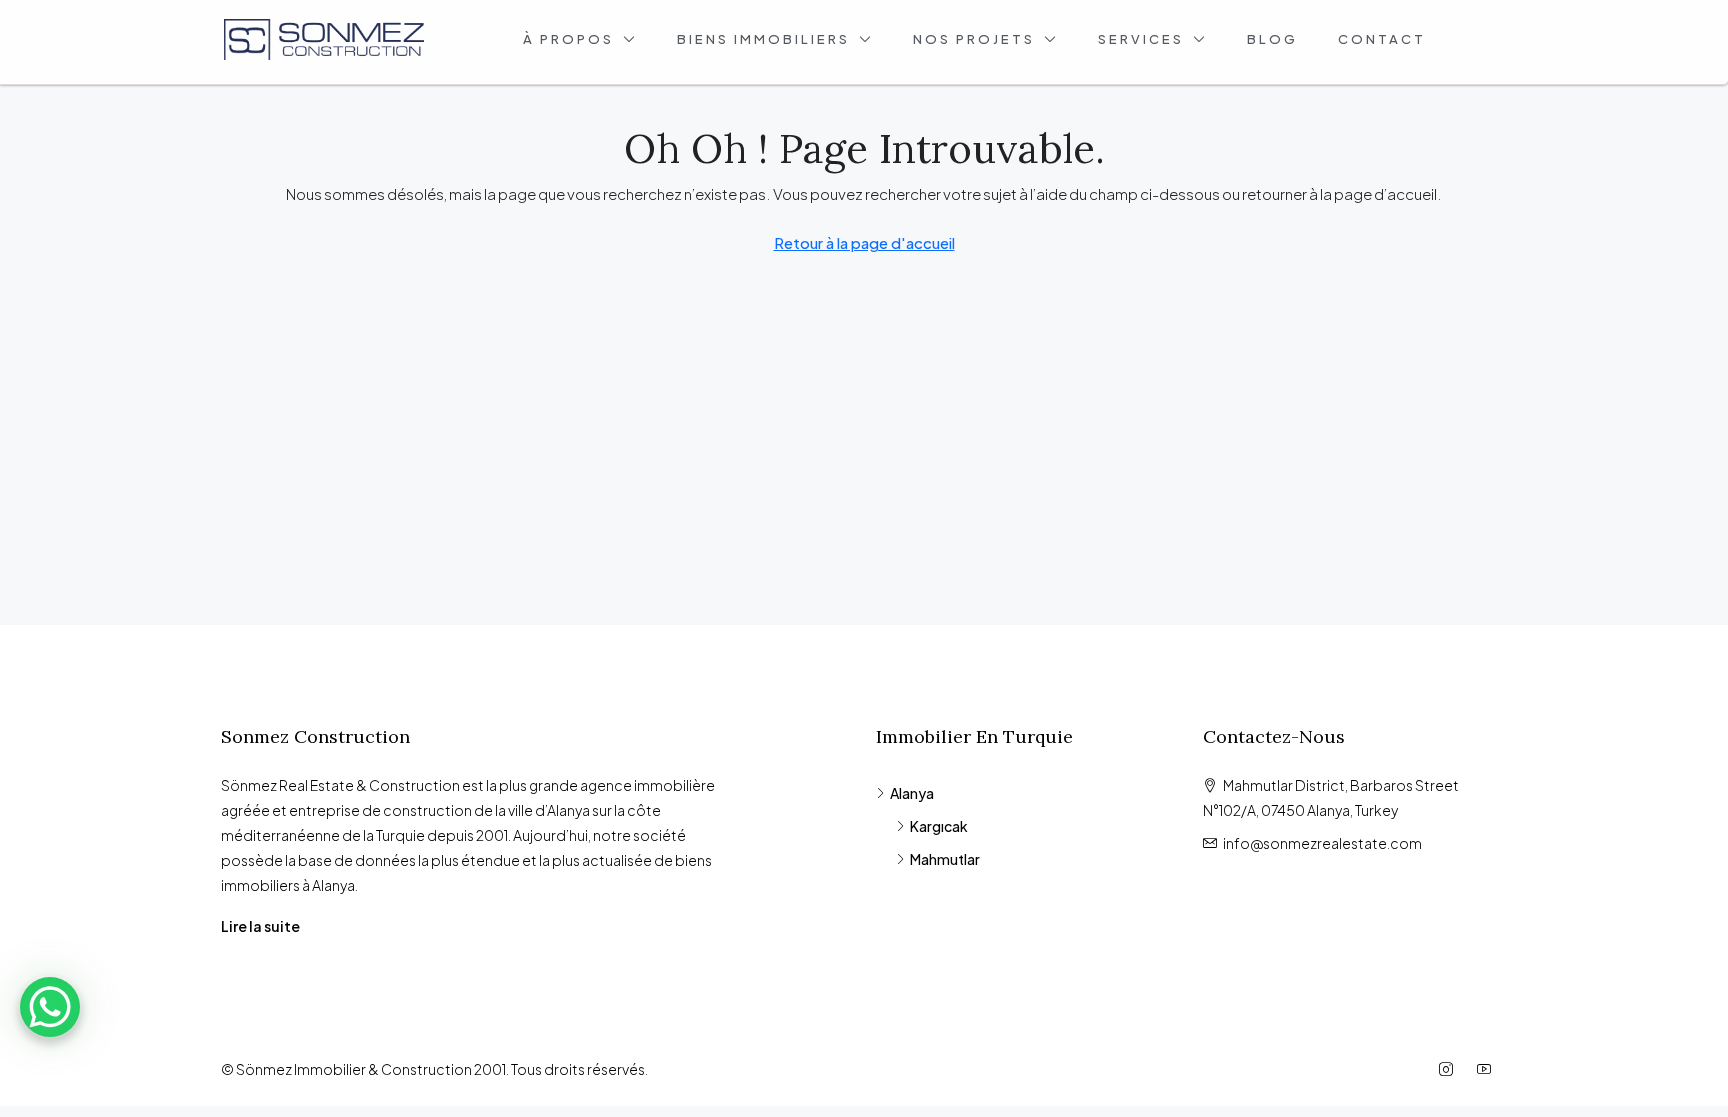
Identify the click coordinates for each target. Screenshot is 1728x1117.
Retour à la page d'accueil (864, 242)
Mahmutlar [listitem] (945, 859)
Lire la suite (260, 926)
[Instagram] (1450, 1069)
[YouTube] (1488, 1069)
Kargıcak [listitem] (939, 826)
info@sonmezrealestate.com (1322, 843)
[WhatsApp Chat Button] (50, 1007)
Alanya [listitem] (912, 793)
